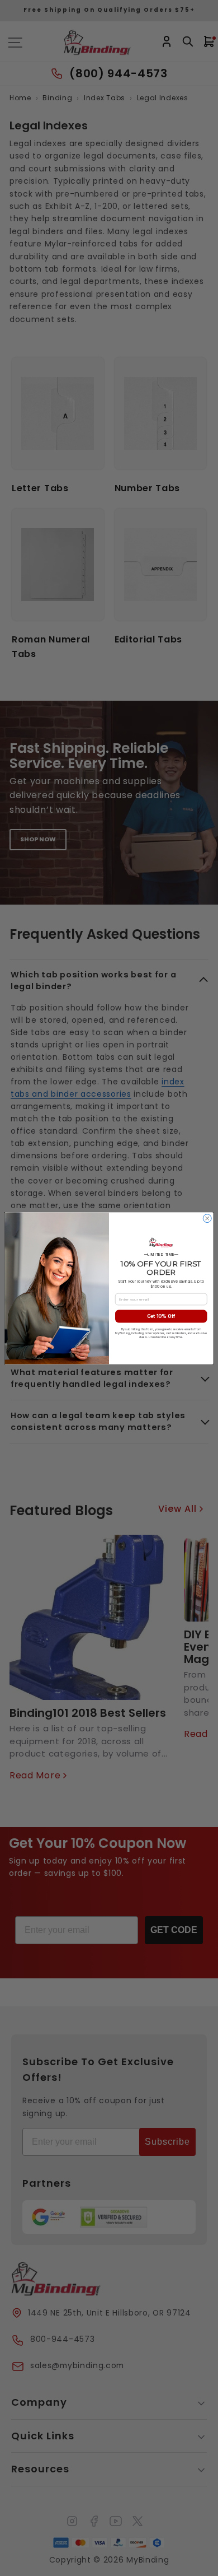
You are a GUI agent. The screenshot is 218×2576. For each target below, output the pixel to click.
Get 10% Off (161, 1316)
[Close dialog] (207, 1218)
